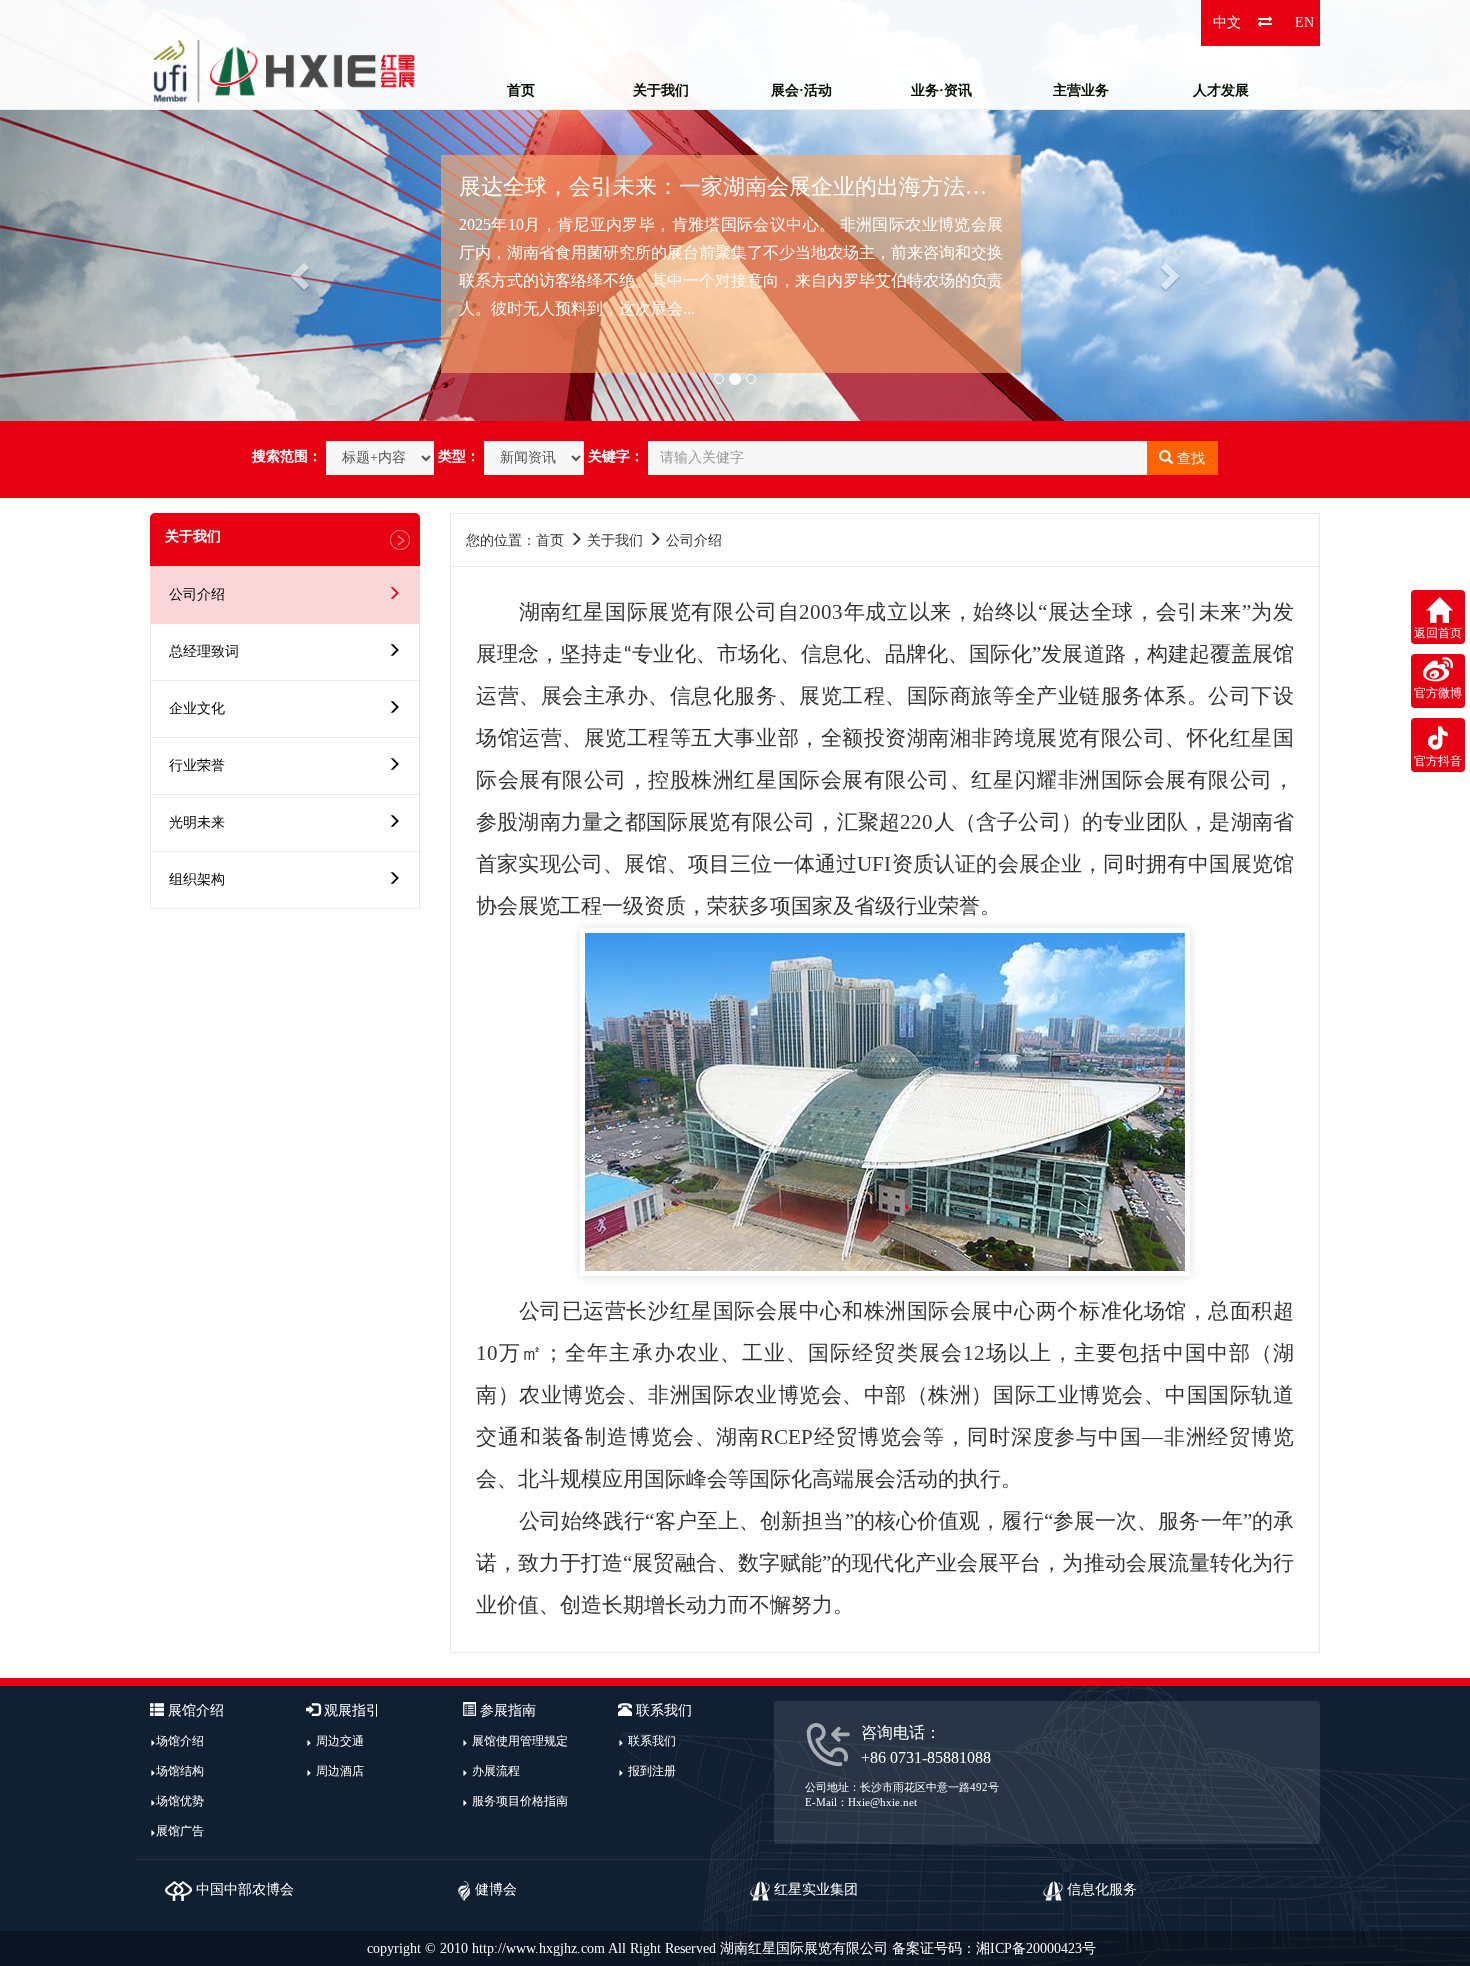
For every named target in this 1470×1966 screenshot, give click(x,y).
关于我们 (661, 90)
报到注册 (652, 1771)
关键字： (616, 456)
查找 (1189, 458)
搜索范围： (287, 456)
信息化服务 (1100, 1889)
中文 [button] (1227, 22)
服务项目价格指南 (520, 1801)
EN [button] (1304, 22)
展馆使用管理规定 (520, 1741)
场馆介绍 (180, 1741)
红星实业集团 (814, 1889)
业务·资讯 (941, 90)
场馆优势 (180, 1801)
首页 (521, 90)
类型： (459, 456)
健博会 (494, 1889)
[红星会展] (285, 70)
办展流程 (496, 1771)
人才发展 (1221, 90)
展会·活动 (801, 90)
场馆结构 (180, 1771)
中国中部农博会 (243, 1889)
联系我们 (652, 1741)
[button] (110, 210)
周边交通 (340, 1741)
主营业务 (1081, 90)
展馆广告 (180, 1831)
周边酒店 (340, 1771)
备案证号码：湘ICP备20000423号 (994, 1948)
